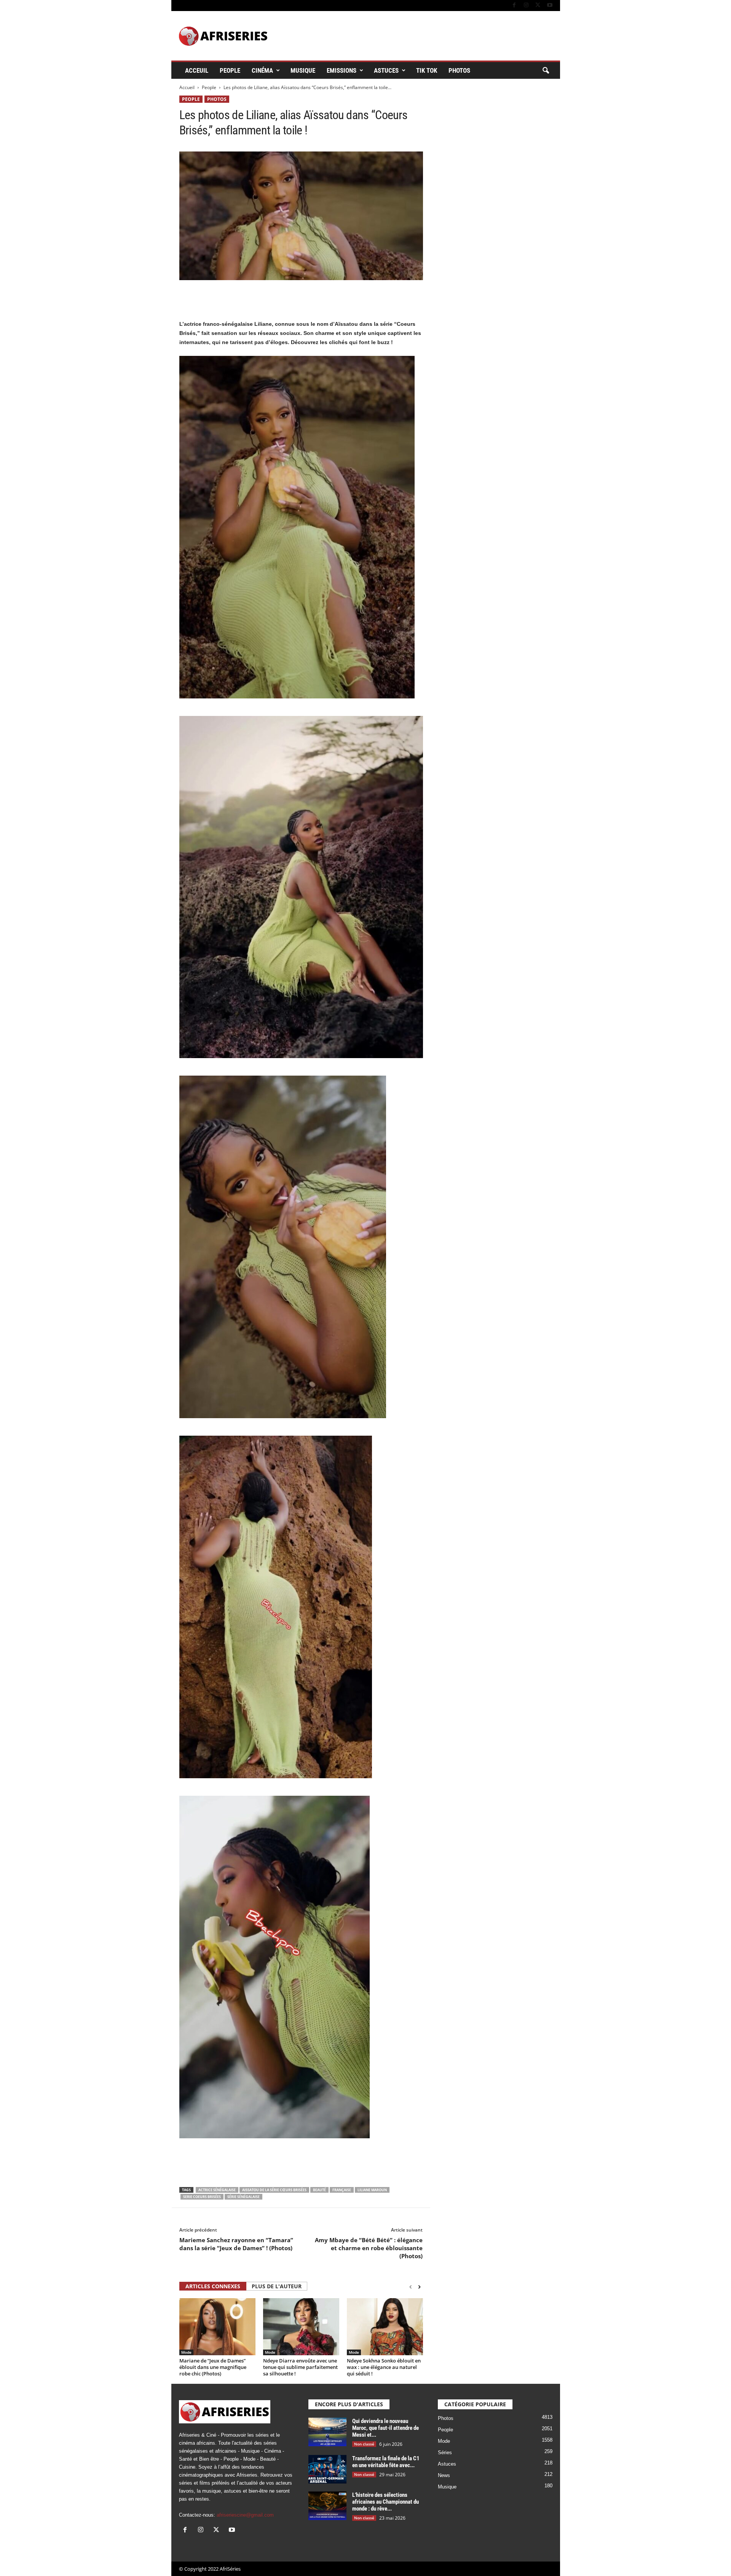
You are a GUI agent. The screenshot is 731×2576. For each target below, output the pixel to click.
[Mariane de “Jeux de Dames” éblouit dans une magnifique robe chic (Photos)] (217, 2327)
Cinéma (262, 70)
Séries (445, 2452)
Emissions (342, 70)
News (444, 2475)
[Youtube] (550, 6)
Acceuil (197, 70)
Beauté (319, 2190)
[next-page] (419, 2287)
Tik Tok (427, 70)
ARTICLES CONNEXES (213, 2286)
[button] (546, 71)
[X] (538, 6)
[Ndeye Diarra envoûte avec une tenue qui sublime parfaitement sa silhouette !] (301, 2327)
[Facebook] (514, 6)
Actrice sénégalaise (217, 2190)
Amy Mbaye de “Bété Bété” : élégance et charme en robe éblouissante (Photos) (369, 2248)
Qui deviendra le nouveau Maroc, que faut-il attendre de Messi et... (385, 2428)
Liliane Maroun (372, 2190)
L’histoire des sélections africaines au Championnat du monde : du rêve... (385, 2502)
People (230, 70)
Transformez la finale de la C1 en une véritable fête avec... (386, 2462)
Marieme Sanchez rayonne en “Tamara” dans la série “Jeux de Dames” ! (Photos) (236, 2244)
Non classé (364, 2444)
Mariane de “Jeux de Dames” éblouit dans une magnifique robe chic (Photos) (213, 2367)
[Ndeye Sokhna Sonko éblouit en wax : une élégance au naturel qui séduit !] (385, 2327)
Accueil (187, 87)
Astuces (386, 70)
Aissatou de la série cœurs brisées (274, 2190)
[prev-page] (411, 2287)
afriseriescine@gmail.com (245, 2515)
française (342, 2190)
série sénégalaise (243, 2197)
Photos (459, 70)
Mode (186, 2352)
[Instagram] (526, 6)
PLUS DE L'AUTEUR (277, 2286)
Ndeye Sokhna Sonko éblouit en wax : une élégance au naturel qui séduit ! (384, 2367)
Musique (303, 70)
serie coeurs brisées (202, 2197)
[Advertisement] (301, 300)
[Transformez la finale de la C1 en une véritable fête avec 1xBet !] (327, 2469)
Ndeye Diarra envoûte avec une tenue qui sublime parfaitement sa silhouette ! (300, 2367)
